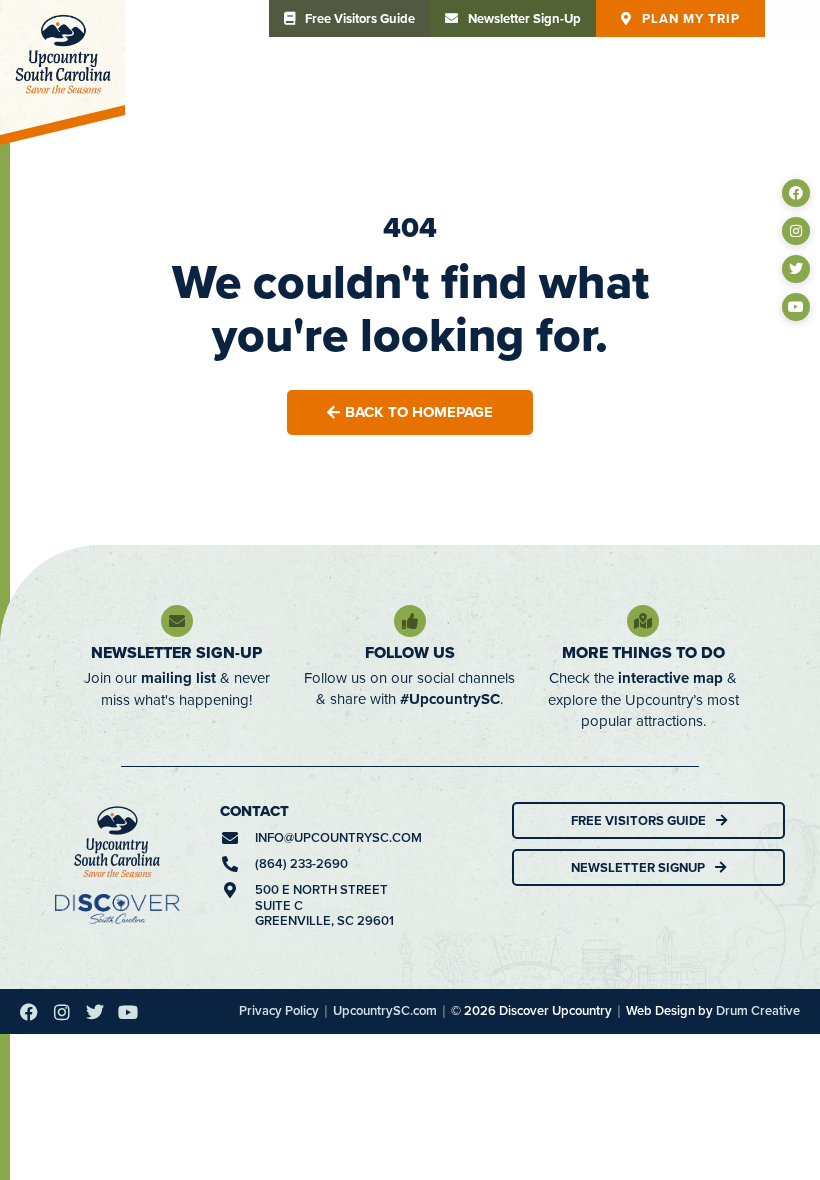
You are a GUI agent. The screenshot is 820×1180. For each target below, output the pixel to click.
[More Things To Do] (643, 621)
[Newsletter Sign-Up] (177, 621)
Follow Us (410, 652)
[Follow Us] (410, 621)
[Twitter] (796, 269)
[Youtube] (796, 307)
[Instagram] (796, 231)
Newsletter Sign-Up (176, 652)
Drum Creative (758, 1010)
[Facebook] (796, 193)
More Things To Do (643, 652)
